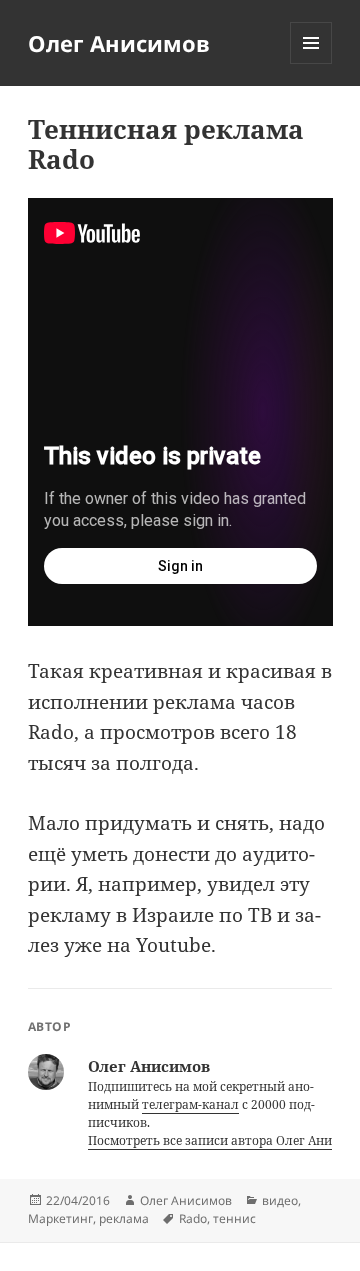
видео (280, 1200)
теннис (234, 1218)
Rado (193, 1218)
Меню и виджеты (311, 63)
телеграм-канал (190, 1104)
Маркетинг (60, 1218)
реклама (124, 1218)
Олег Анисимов (119, 43)
